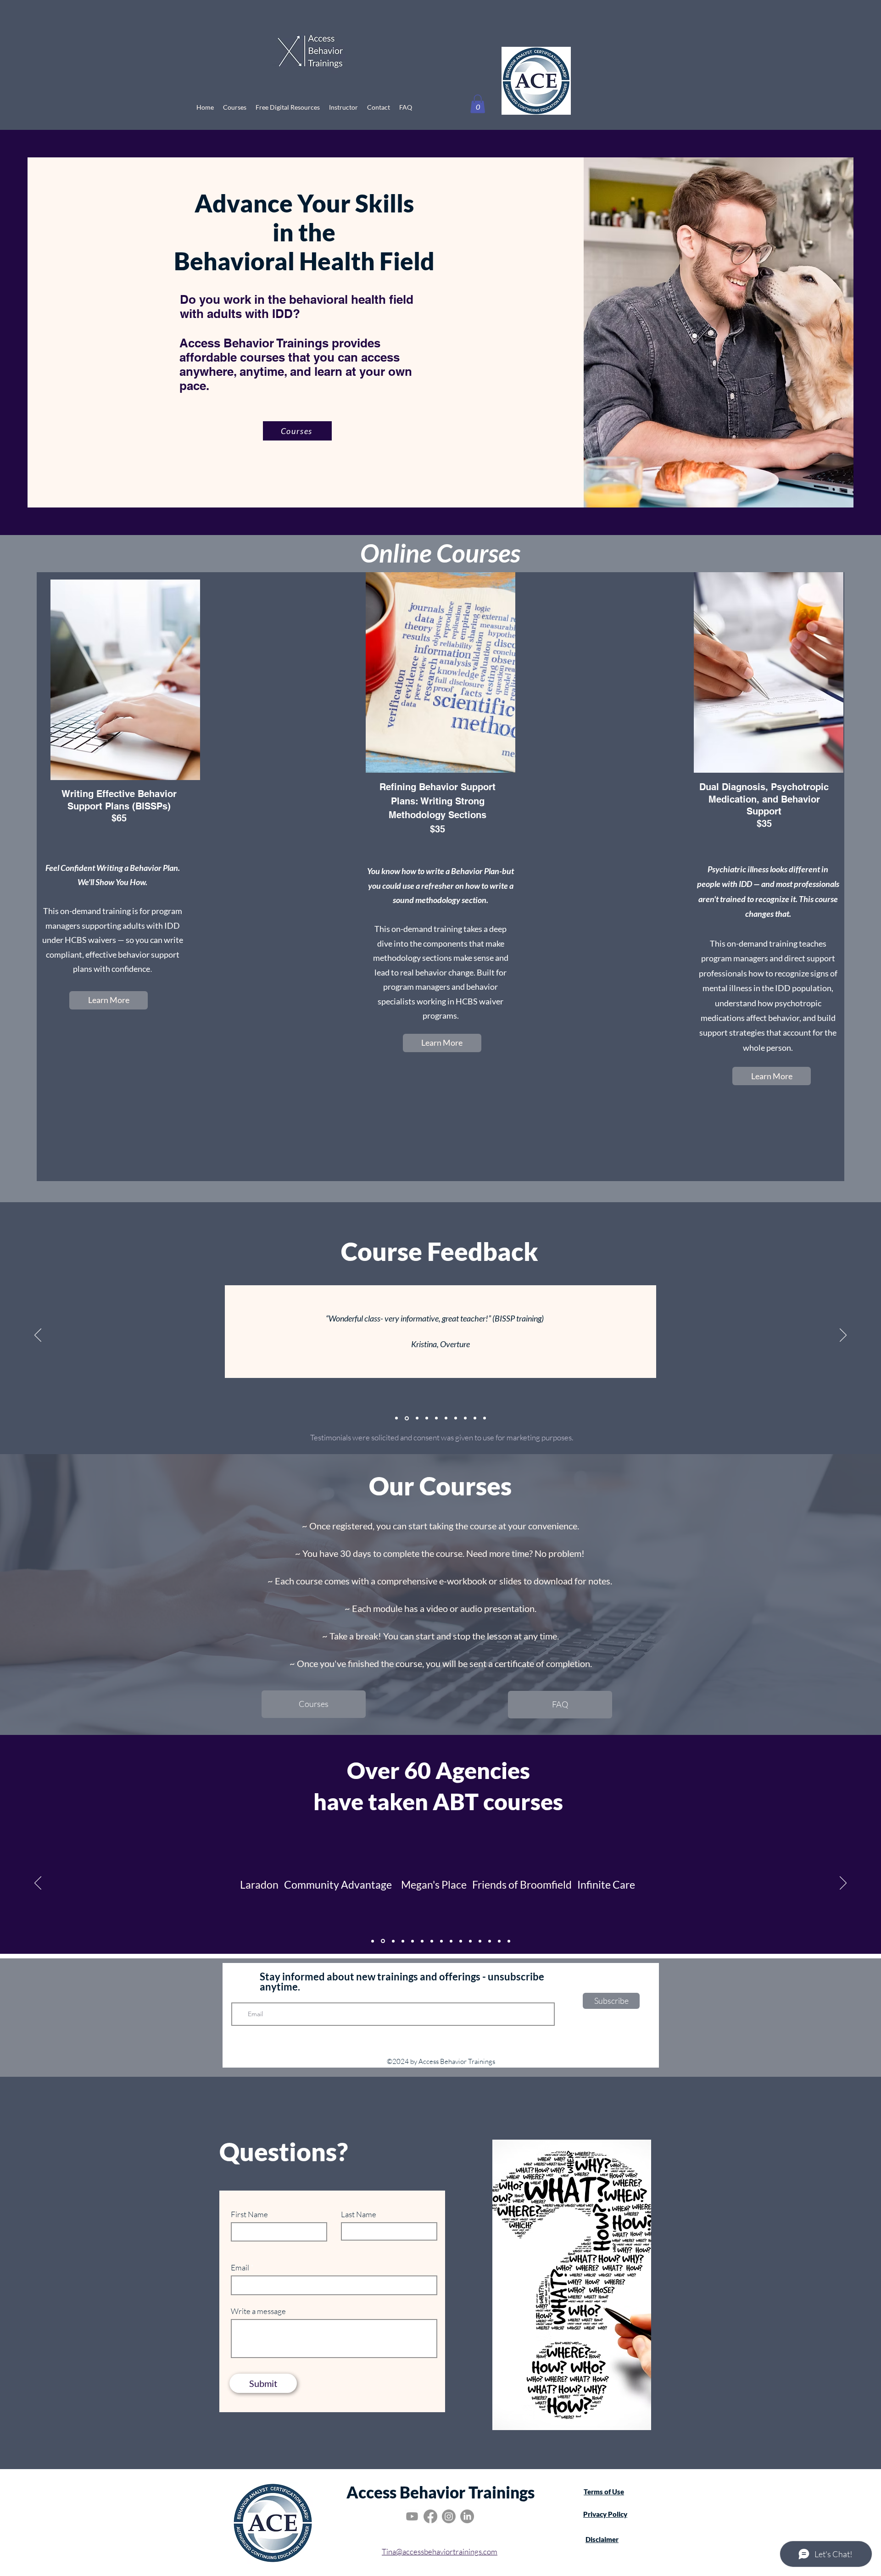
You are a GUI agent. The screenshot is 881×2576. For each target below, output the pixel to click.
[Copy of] (465, 1418)
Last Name (359, 2214)
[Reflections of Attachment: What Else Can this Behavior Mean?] (403, 1941)
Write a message (258, 2311)
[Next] (843, 1336)
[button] (478, 104)
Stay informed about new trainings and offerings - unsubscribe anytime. (402, 1982)
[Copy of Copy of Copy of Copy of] (509, 1941)
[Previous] (38, 1336)
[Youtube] (412, 2516)
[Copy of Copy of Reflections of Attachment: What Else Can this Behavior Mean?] (422, 1941)
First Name (249, 2214)
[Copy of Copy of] (451, 1941)
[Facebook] (430, 2516)
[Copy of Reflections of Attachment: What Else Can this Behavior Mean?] (413, 1941)
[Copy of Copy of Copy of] (499, 1941)
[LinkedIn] (467, 2516)
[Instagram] (449, 2516)
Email (240, 2267)
